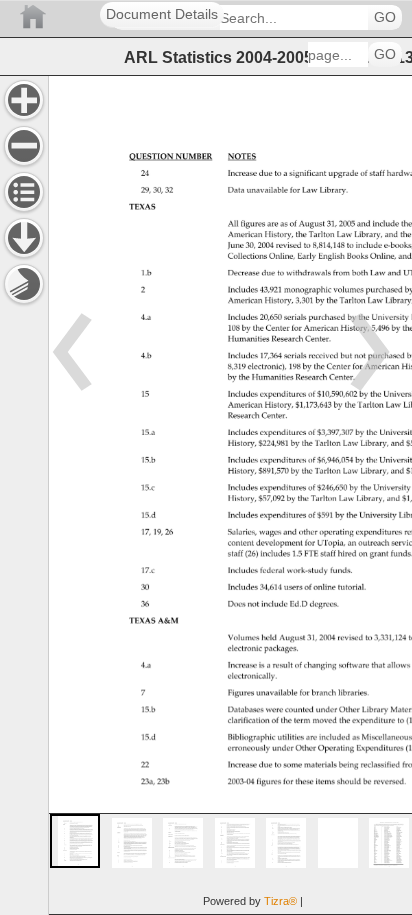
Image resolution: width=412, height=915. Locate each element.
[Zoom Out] (24, 146)
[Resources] (24, 238)
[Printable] (24, 284)
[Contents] (24, 192)
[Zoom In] (24, 100)
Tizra (280, 901)
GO (385, 17)
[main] (230, 495)
